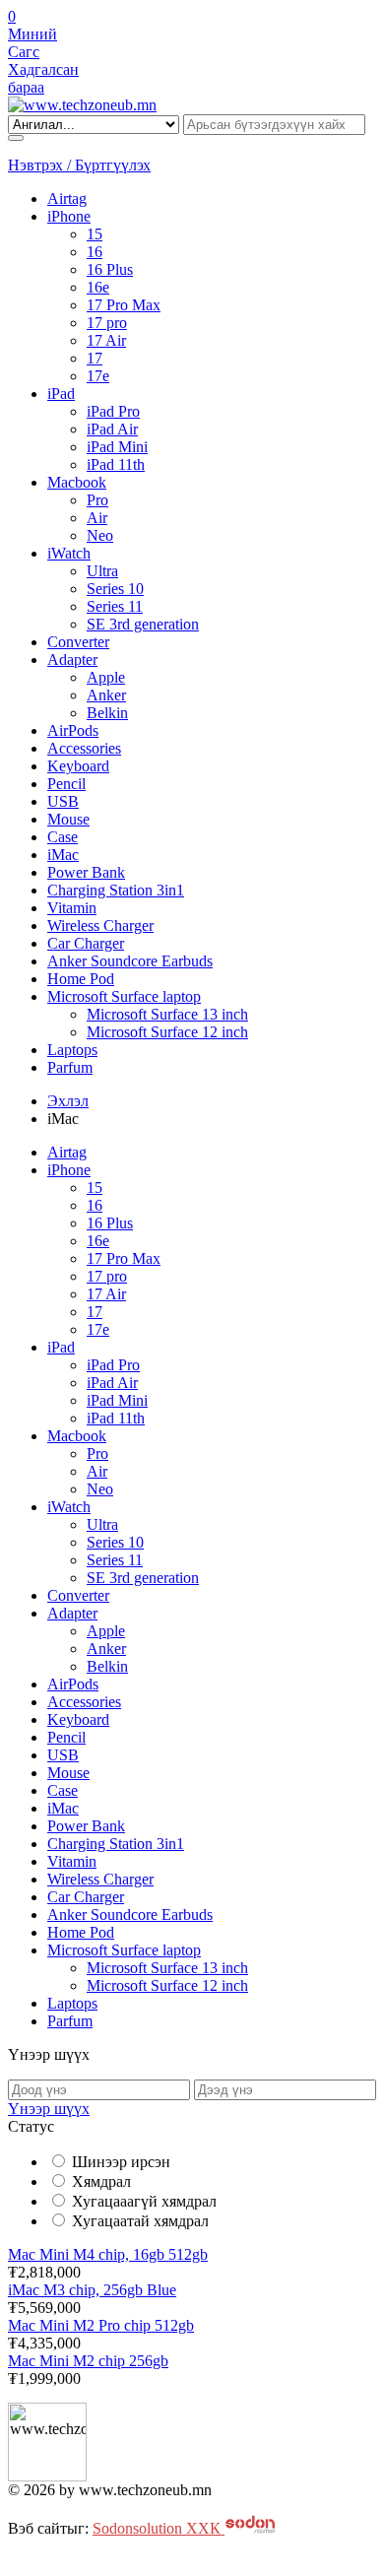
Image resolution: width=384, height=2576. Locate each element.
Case (63, 837)
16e (98, 287)
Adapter (72, 660)
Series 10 (115, 589)
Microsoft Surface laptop (124, 996)
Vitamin (72, 908)
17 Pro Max (124, 305)
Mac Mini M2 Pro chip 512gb (101, 2325)
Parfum (70, 1067)
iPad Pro (113, 411)
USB (63, 801)
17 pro (107, 323)
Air (97, 518)
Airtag (67, 198)
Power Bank (86, 872)
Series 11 (115, 606)
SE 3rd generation (143, 624)
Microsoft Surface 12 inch (167, 1032)
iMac (63, 855)
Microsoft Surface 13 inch (167, 1014)
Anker (106, 695)
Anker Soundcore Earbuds (130, 961)
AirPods (73, 730)
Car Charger (86, 943)
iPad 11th (116, 464)
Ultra (102, 571)
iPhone (69, 216)
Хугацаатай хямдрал (140, 2221)
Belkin (107, 713)
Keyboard (78, 766)
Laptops (72, 1050)
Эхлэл (68, 1101)
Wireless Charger (100, 925)
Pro (97, 500)
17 (95, 358)
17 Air (106, 340)
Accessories (84, 748)
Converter (78, 642)
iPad (61, 394)
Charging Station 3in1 (116, 890)
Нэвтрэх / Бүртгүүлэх (79, 165)
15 (95, 234)
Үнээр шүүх (49, 2109)
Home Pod (81, 979)
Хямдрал (101, 2181)
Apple (106, 677)
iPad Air (112, 429)
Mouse (68, 819)
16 (95, 252)
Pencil (66, 784)
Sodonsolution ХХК (159, 2528)
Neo (100, 535)
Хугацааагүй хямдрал (144, 2201)
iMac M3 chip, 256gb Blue (92, 2290)
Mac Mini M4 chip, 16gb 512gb (108, 2254)
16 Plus (110, 269)
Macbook (77, 482)
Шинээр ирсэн (121, 2162)
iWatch (69, 553)
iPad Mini (117, 447)
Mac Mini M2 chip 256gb (88, 2361)
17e (98, 376)
